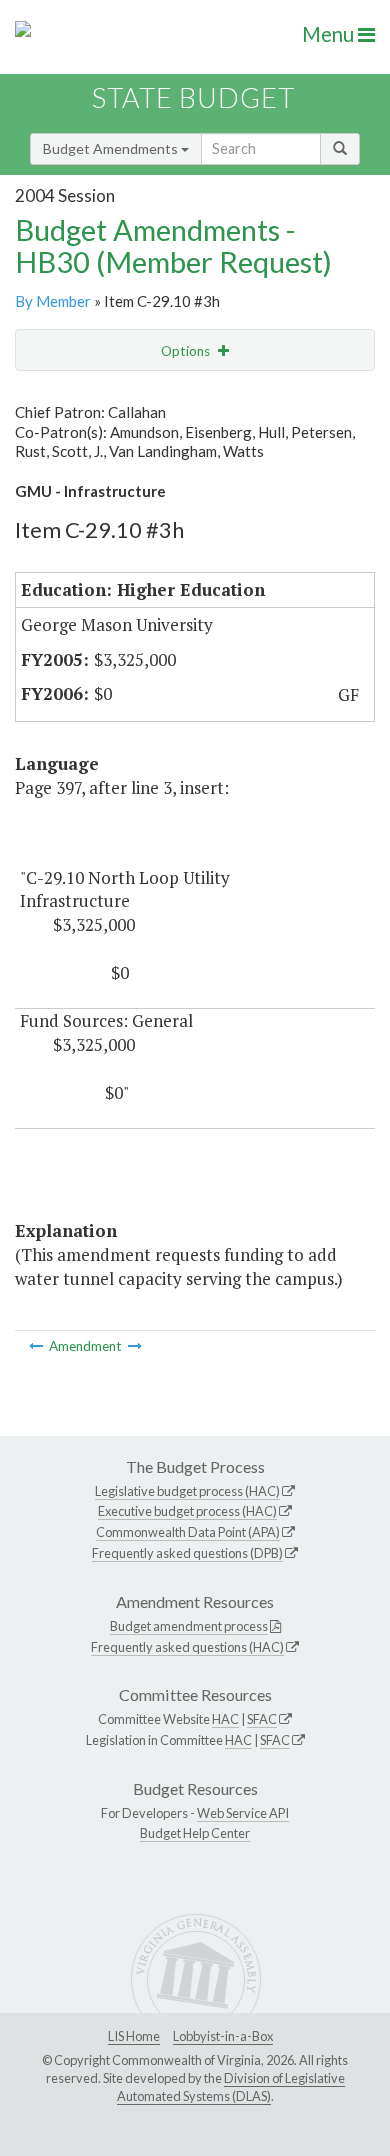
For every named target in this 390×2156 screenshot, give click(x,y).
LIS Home (134, 2036)
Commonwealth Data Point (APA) (188, 1532)
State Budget (193, 97)
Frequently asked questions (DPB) (187, 1553)
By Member (53, 301)
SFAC (262, 1719)
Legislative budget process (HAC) (187, 1491)
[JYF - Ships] (135, 1346)
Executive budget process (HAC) (187, 1511)
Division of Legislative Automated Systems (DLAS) (231, 2087)
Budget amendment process (189, 1626)
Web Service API (243, 1813)
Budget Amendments (112, 148)
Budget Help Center (195, 1833)
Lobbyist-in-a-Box (223, 2036)
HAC (225, 1719)
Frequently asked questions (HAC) (187, 1647)
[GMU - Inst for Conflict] (37, 1346)
